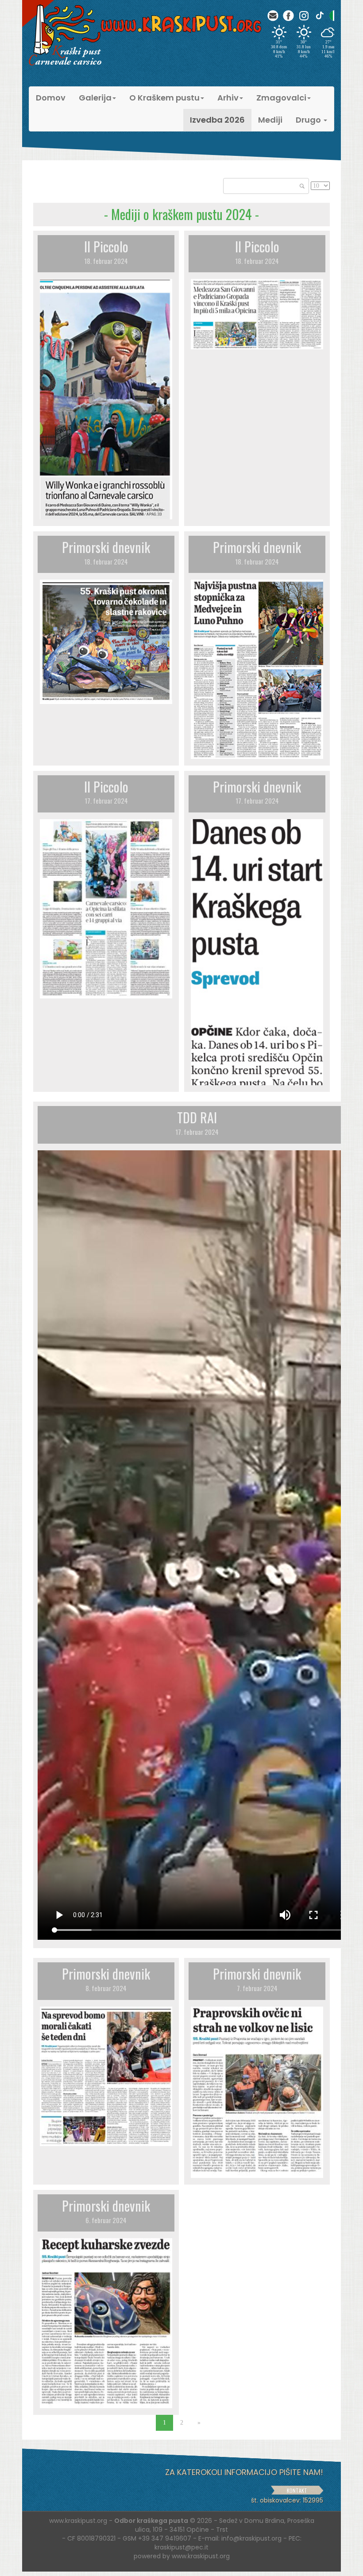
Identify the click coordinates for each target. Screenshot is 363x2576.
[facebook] (288, 16)
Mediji (270, 120)
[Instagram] (304, 16)
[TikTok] (319, 16)
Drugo (309, 120)
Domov (51, 98)
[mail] (273, 16)
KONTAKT (297, 2490)
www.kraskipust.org (201, 2556)
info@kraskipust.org (251, 2538)
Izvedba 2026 (217, 120)
